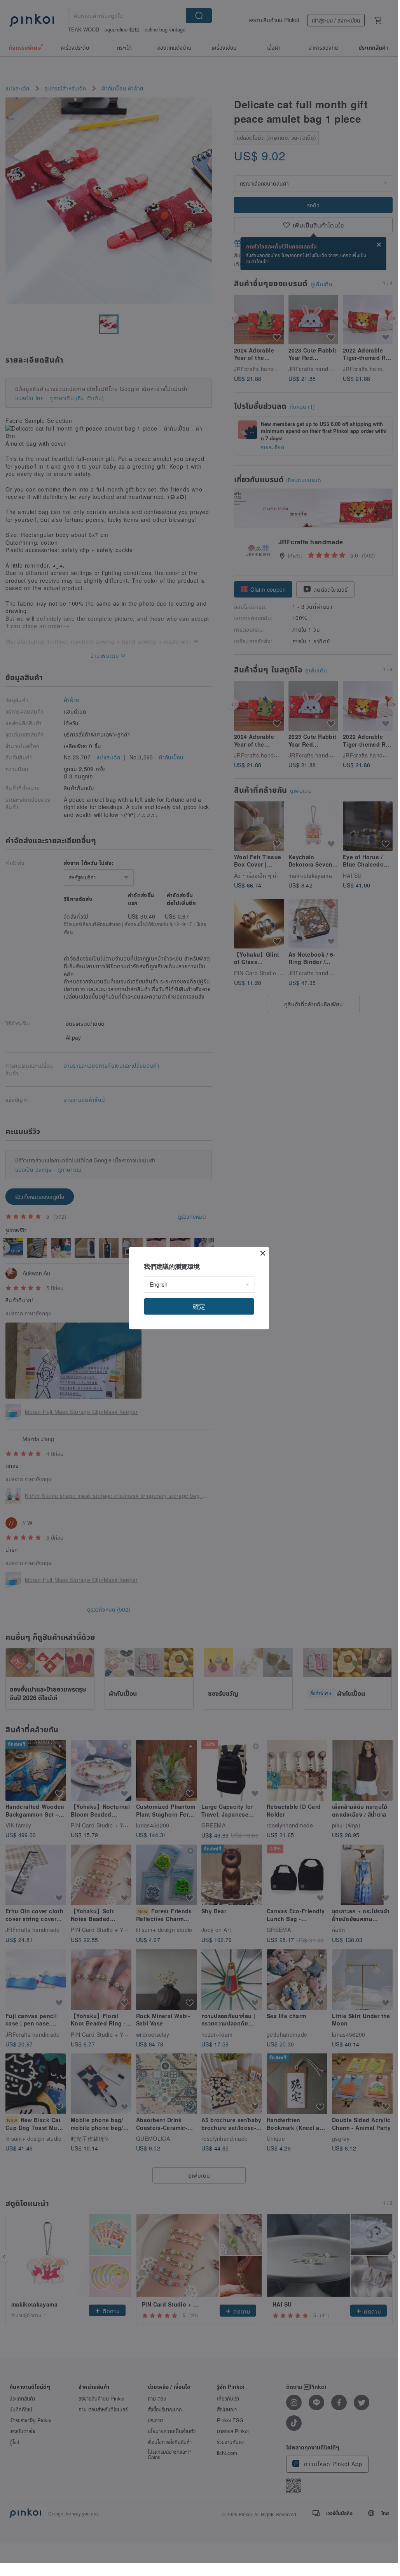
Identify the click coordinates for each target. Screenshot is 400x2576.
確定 (199, 1306)
